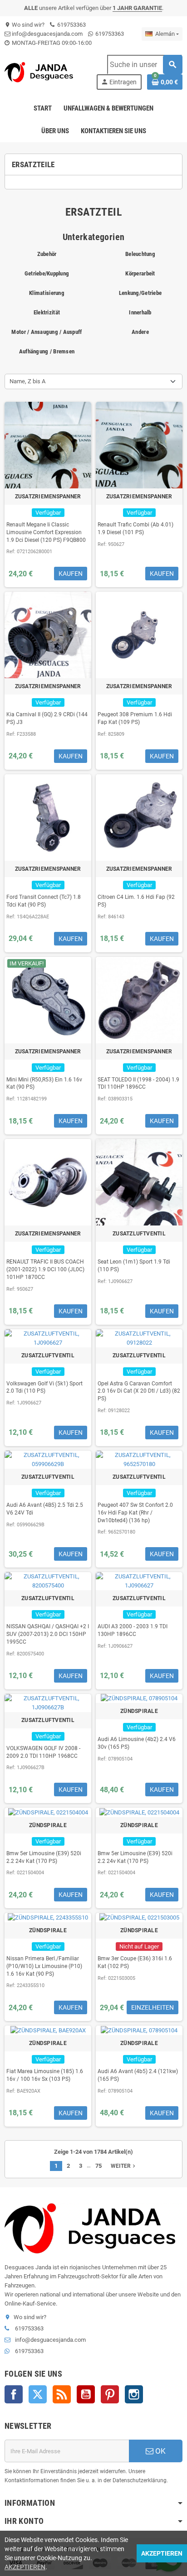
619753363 (71, 25)
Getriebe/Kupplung (47, 273)
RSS (62, 2394)
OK (160, 2451)
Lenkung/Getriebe (140, 293)
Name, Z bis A (27, 381)
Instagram (134, 2394)
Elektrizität (47, 312)
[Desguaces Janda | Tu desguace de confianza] (40, 72)
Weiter (124, 2166)
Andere (140, 332)
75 (98, 2166)
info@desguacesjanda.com (47, 34)
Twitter (38, 2394)
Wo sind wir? (25, 25)
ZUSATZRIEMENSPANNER (48, 497)
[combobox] (145, 65)
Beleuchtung (140, 254)
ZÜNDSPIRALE (139, 1711)
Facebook (14, 2394)
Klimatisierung (47, 293)
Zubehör (47, 254)
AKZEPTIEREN (25, 2567)
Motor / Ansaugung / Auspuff (47, 332)
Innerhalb (140, 312)
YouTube (86, 2394)
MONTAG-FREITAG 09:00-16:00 (51, 43)
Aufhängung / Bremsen (47, 351)
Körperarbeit (140, 273)
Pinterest (110, 2394)
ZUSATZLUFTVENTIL (139, 1234)
